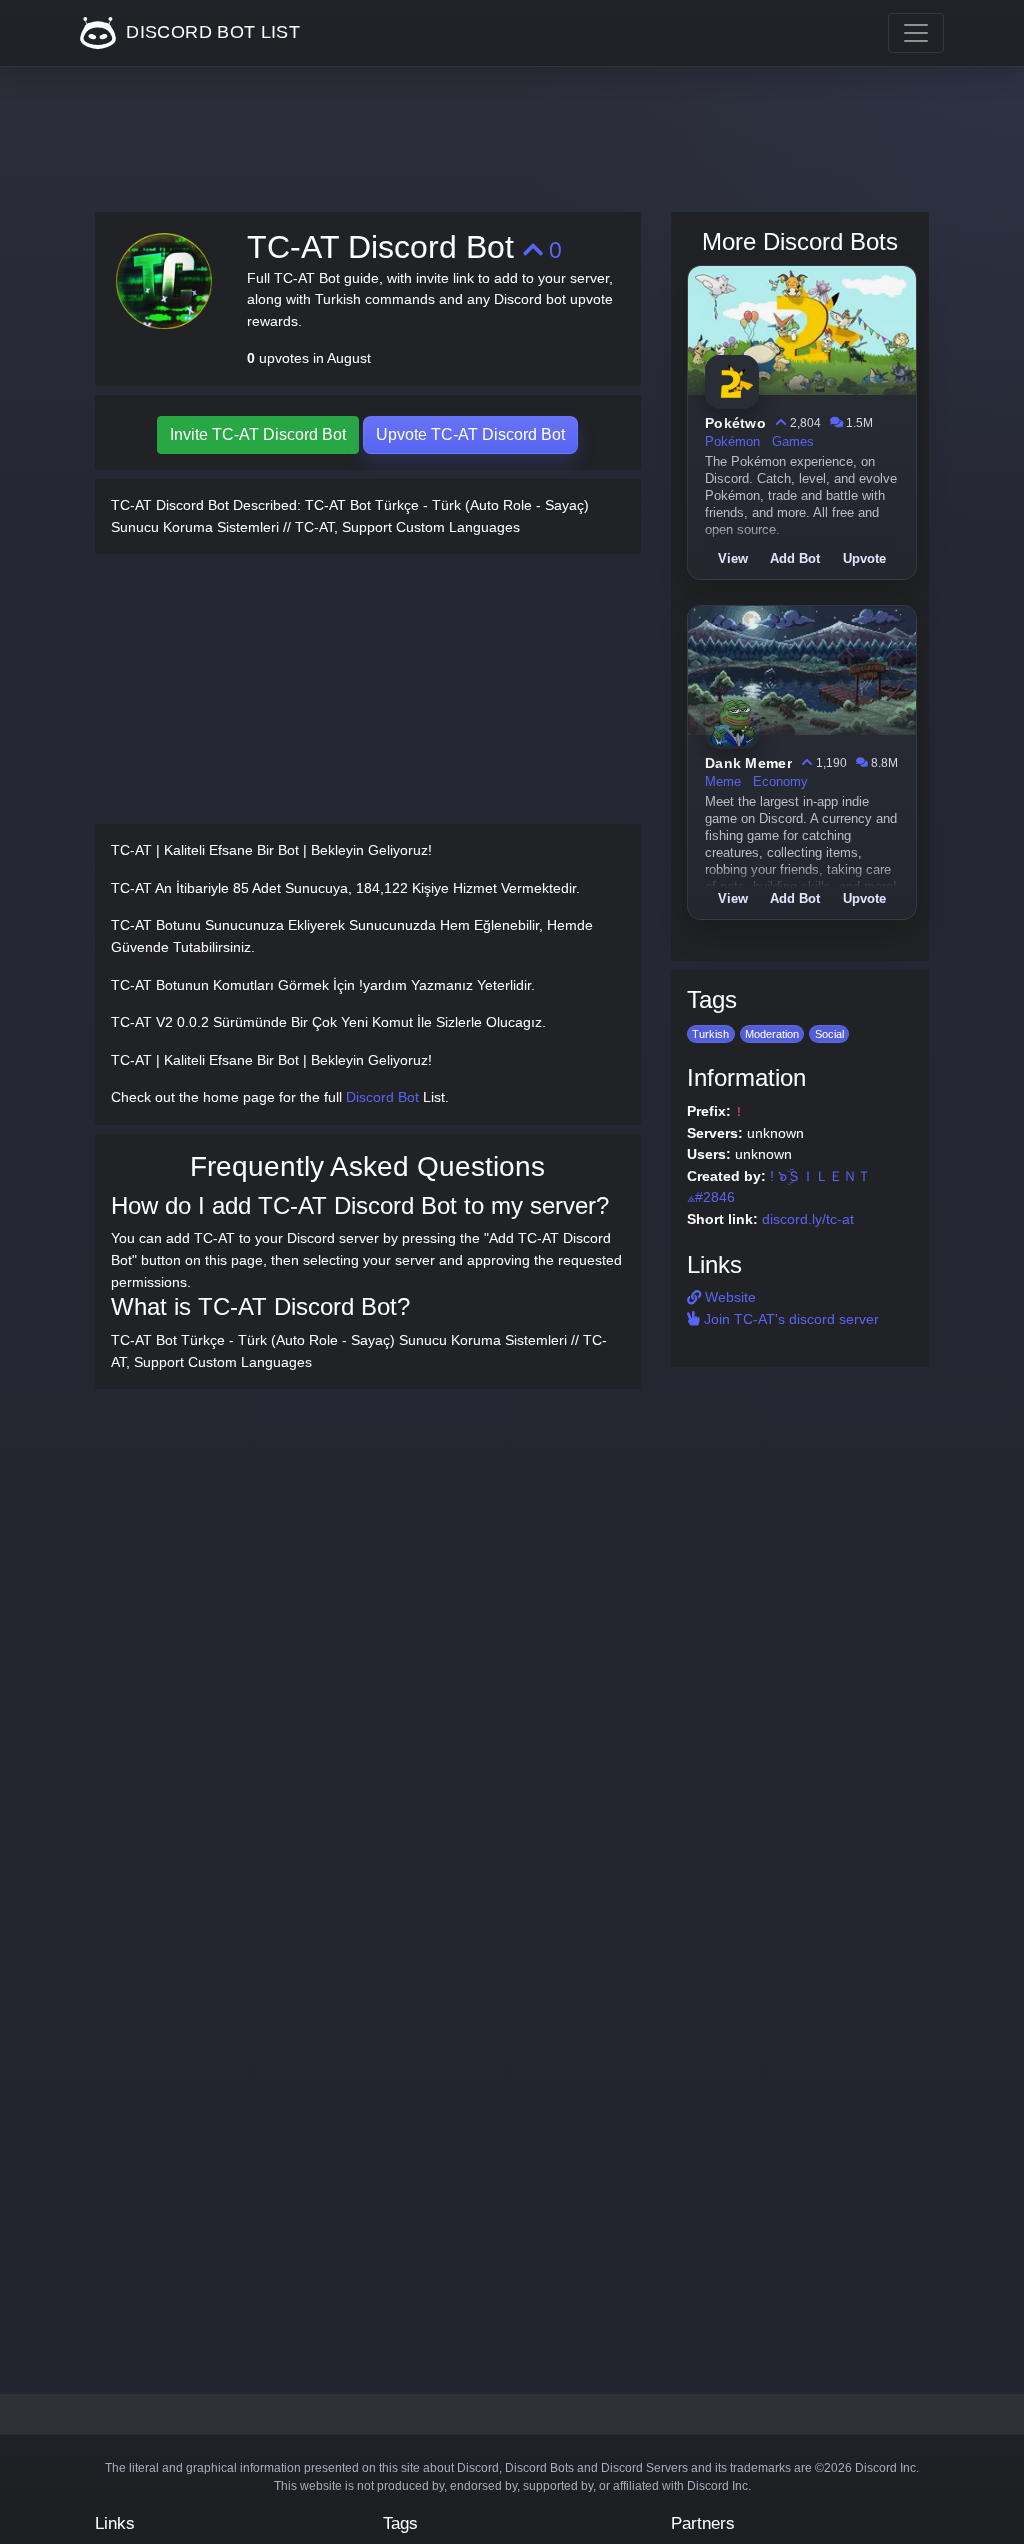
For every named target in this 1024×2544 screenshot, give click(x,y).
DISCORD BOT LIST (210, 32)
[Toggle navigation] (916, 33)
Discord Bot (382, 1097)
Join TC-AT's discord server (789, 1319)
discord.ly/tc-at (808, 1219)
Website (728, 1297)
